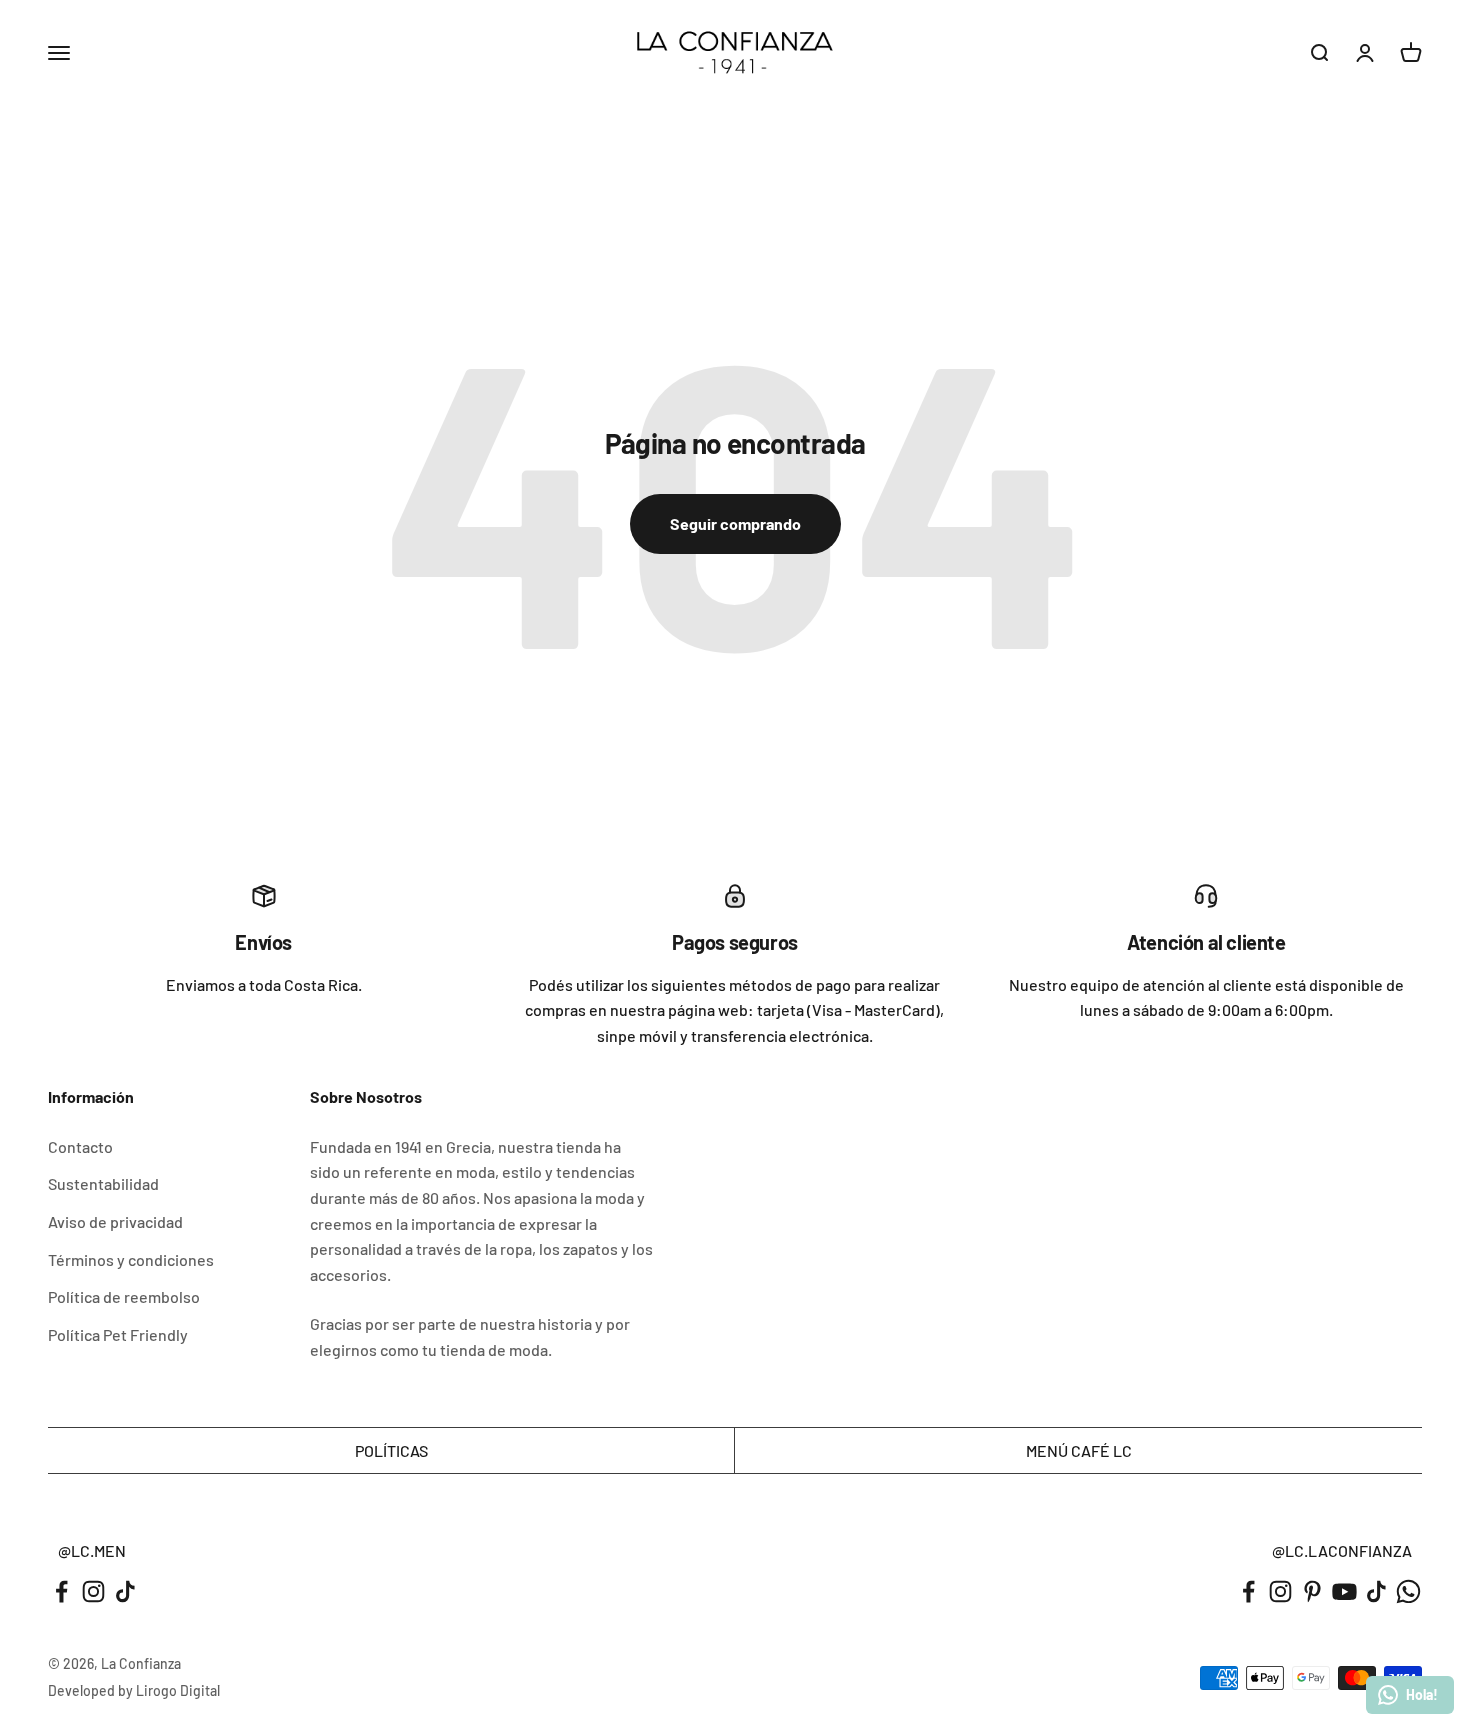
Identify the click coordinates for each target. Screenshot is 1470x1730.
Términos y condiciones (131, 1259)
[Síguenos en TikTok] (125, 1591)
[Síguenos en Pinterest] (1312, 1591)
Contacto (80, 1146)
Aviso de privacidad (115, 1221)
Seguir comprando (735, 523)
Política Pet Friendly (118, 1334)
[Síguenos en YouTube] (1344, 1591)
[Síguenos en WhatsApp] (1408, 1591)
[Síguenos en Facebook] (61, 1591)
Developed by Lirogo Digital (134, 1690)
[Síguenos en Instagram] (93, 1591)
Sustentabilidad (103, 1183)
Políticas (391, 1450)
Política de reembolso (124, 1296)
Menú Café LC (1079, 1450)
